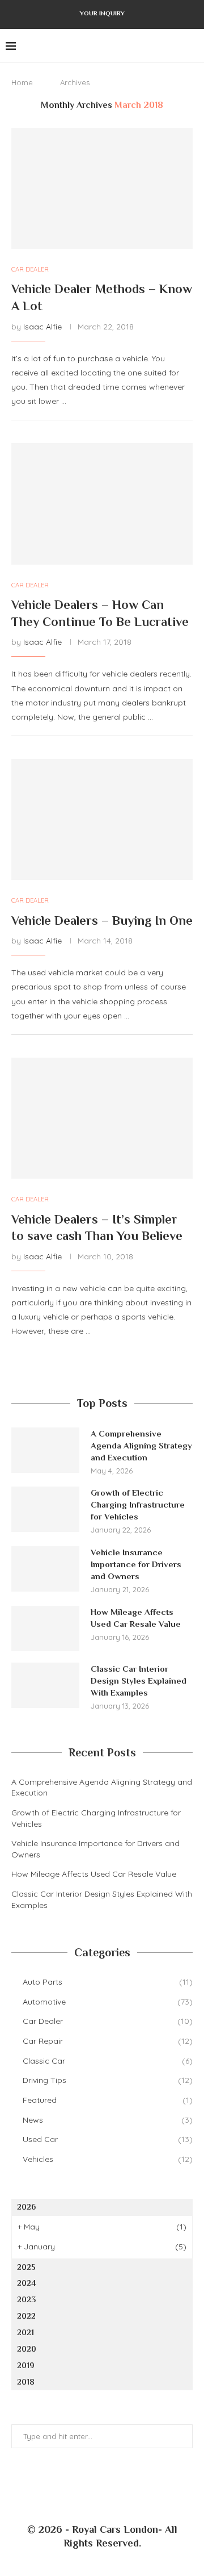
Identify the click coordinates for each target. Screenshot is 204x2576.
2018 (26, 2382)
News (108, 2120)
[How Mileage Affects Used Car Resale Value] (45, 1629)
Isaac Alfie (42, 327)
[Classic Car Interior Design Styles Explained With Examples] (45, 1685)
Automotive (108, 2002)
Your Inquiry (102, 13)
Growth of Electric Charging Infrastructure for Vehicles (138, 1504)
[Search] (193, 46)
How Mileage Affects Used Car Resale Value (137, 1618)
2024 (26, 2283)
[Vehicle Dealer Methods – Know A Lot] (102, 188)
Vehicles (108, 2159)
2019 (26, 2365)
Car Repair (108, 2041)
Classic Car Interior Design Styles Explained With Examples (139, 1681)
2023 (26, 2299)
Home (22, 82)
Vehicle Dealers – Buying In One (102, 920)
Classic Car (108, 2061)
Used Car (108, 2139)
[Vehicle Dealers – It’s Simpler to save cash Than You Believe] (102, 1118)
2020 (27, 2349)
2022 (26, 2316)
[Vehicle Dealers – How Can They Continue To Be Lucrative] (102, 504)
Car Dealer (108, 2021)
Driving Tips (108, 2080)
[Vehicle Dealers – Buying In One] (102, 819)
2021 (25, 2332)
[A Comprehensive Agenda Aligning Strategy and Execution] (45, 1450)
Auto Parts (108, 1982)
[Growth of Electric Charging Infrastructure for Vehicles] (45, 1509)
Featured (108, 2100)
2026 (26, 2207)
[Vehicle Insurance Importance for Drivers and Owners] (45, 1569)
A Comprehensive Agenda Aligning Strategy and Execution (141, 1445)
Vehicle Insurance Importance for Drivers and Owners (136, 1564)
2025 (26, 2267)
